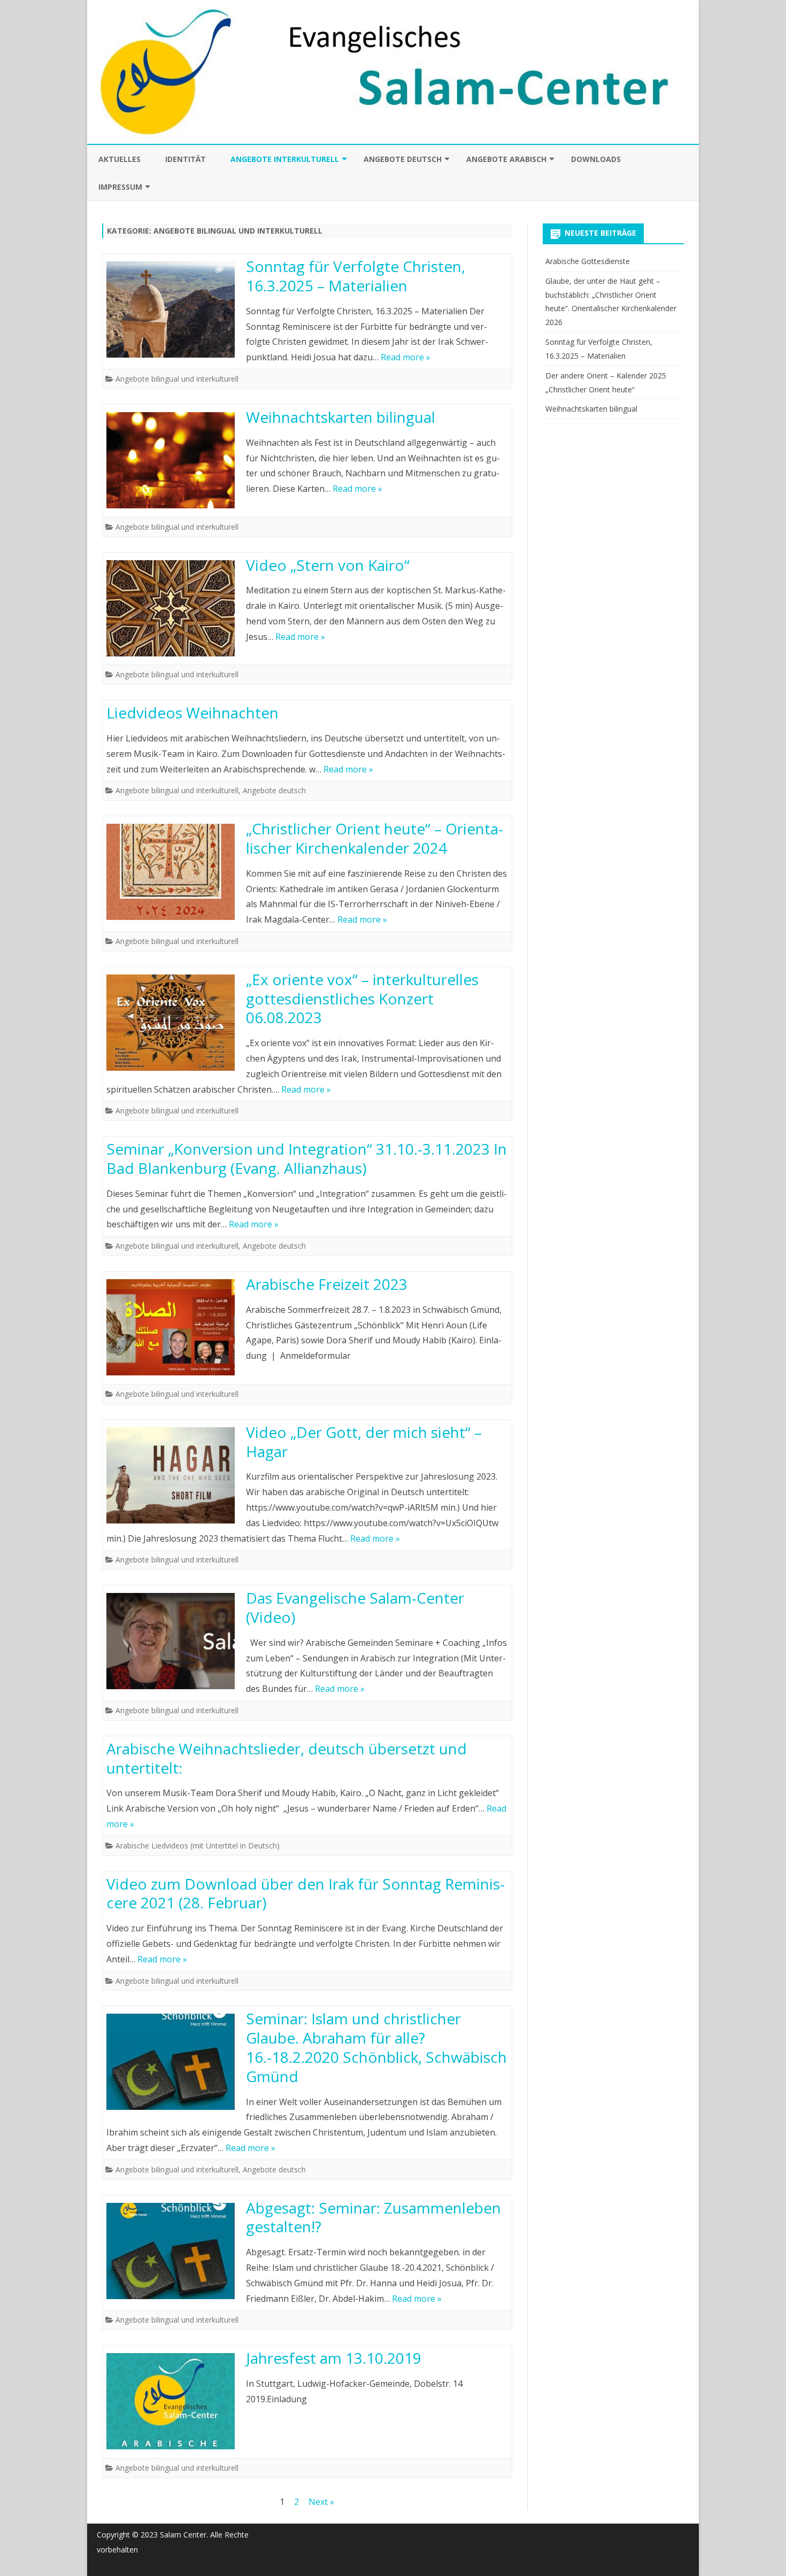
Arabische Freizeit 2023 (327, 1284)
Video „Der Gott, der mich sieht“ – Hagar (364, 1442)
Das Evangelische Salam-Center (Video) (355, 1607)
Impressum (120, 187)
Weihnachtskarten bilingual (341, 417)
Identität (186, 159)
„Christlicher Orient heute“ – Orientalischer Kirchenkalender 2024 (375, 838)
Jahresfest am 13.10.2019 (334, 2358)
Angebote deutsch (403, 159)
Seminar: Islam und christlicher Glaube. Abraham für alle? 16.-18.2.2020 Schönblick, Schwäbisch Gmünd (376, 2047)
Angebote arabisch (506, 159)
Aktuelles (120, 159)
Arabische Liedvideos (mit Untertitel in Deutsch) (198, 1846)
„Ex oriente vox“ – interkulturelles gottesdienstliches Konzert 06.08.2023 (362, 999)
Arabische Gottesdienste (588, 261)
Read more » (406, 357)
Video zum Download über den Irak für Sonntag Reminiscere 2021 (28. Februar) (306, 1893)
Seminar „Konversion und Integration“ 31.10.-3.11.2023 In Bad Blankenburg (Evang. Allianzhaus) (307, 1158)
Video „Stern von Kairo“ (328, 565)
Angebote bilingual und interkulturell (177, 379)
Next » (321, 2502)
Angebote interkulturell (285, 159)
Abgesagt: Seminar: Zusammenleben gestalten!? (373, 2217)
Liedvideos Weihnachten (192, 713)
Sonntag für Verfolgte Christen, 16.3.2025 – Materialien (356, 276)
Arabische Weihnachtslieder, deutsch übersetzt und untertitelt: (287, 1758)
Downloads (596, 159)
